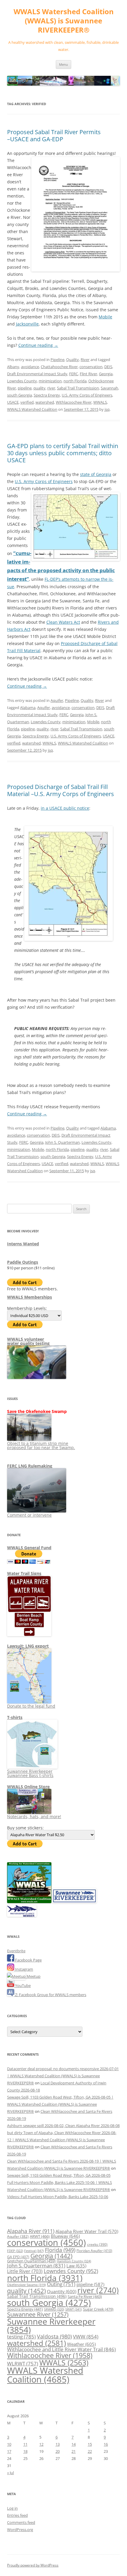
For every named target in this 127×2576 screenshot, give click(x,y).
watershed (45, 402)
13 (58, 2444)
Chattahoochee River (59, 367)
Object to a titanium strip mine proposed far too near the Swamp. (41, 1445)
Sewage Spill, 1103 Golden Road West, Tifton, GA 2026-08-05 (59, 2175)
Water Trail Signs (24, 1573)
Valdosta (54, 2336)
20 (58, 2451)
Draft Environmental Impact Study (37, 374)
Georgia (106, 374)
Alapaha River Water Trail (87, 2231)
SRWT (74, 2309)
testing (21, 2337)
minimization (50, 381)
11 (25, 2444)
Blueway (65, 2236)
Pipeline (57, 360)
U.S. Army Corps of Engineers (87, 395)
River (85, 360)
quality (39, 388)
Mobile (105, 317)
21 (74, 2451)
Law (76, 2266)
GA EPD (18, 2257)
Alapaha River (31, 2231)
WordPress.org (20, 2530)
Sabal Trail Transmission (78, 388)
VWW (86, 2336)
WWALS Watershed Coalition (32, 409)
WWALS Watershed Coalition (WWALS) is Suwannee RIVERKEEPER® (64, 21)
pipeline (25, 388)
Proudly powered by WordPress (33, 2565)
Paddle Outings (23, 1262)
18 (25, 2451)
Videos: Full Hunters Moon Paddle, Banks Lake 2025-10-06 (58, 2197)
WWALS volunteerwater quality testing (28, 1341)
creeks (97, 2244)
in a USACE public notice (65, 808)
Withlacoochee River (74, 402)
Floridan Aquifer (94, 2251)
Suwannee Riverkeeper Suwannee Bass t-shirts (30, 1773)
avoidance (30, 367)
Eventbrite (16, 1951)
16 (106, 2444)
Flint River (88, 374)
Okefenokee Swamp (26, 2285)
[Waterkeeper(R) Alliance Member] (22, 1915)
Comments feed (21, 2522)
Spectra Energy (47, 395)
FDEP (15, 2251)
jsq (107, 409)
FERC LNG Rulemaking (30, 1466)
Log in (12, 2508)
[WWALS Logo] (29, 1902)
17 (9, 2451)
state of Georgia (96, 474)
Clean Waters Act (63, 622)
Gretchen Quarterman (31, 2261)
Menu (63, 64)
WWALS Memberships (30, 1297)
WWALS (100, 402)
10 (9, 2444)
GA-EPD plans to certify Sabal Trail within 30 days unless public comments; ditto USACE (63, 453)
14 (74, 2444)
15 (90, 2444)
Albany (13, 367)
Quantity (62, 2291)
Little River (25, 2271)
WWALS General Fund (29, 1548)
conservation (91, 367)
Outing (61, 2284)
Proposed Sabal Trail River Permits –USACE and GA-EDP (54, 135)
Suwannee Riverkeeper (51, 2325)
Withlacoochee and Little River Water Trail (61, 2349)
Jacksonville (27, 324)
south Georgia (19, 395)
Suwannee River (38, 2314)
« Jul (10, 2473)
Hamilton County (74, 2261)
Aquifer (57, 700)
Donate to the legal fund (31, 1706)
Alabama (28, 708)
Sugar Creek (98, 2309)
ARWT (40, 2236)
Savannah (109, 388)
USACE (13, 402)
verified (27, 402)
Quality (73, 360)
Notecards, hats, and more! (34, 1816)
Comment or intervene (29, 1515)
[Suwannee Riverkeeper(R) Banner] (74, 1902)
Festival (34, 2251)
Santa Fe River (85, 2296)
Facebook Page (28, 1960)
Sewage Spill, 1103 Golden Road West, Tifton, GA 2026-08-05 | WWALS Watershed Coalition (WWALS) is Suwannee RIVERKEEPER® (60, 2104)
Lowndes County (22, 381)
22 (90, 2451)
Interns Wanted (23, 1244)
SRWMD (54, 2309)
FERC (74, 374)
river (51, 388)
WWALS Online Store (28, 1787)
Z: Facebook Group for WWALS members (50, 1995)
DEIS (108, 367)
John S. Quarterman (62, 1142)
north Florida (75, 381)
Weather (81, 2344)
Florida (60, 2250)
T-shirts (15, 1717)
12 (41, 2444)
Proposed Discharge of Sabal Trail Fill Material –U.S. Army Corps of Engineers (61, 790)
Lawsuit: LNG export (28, 1646)
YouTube (22, 1985)
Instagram (24, 1969)
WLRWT (23, 2364)
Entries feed (17, 2515)
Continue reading (38, 345)
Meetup (33, 1976)
